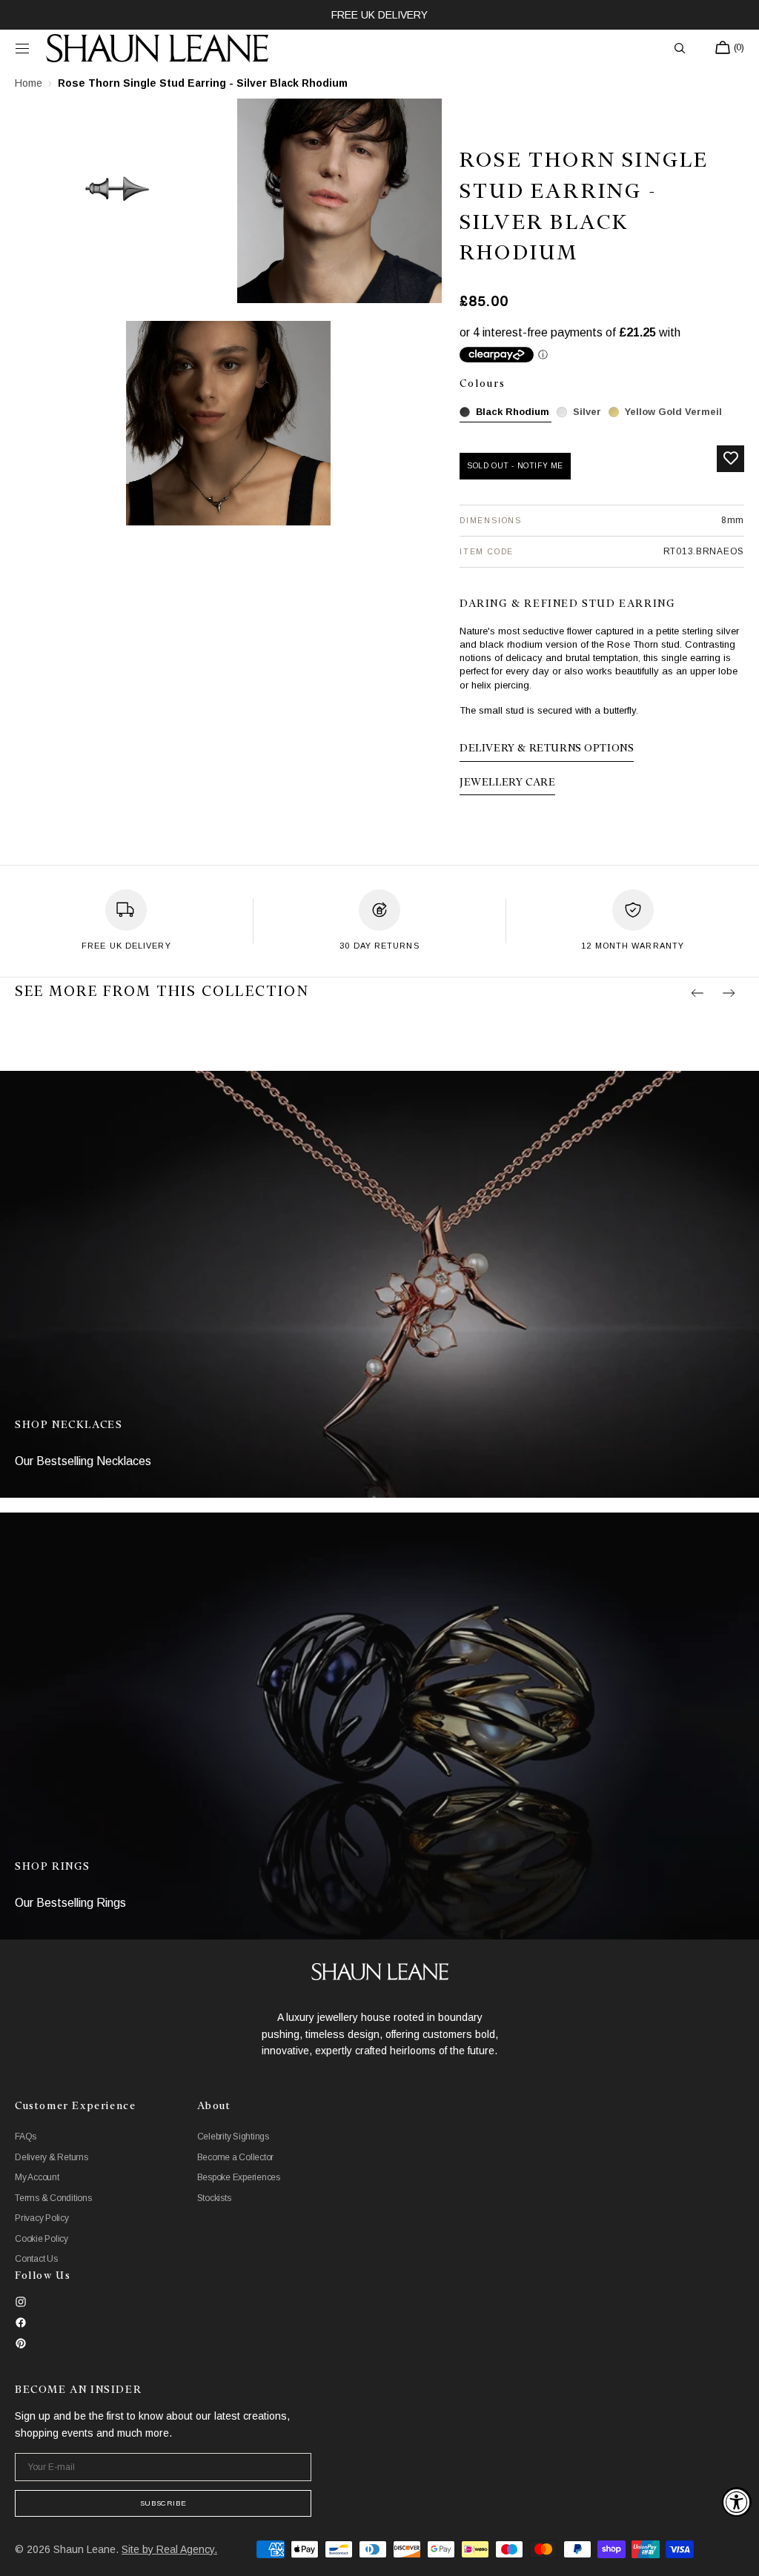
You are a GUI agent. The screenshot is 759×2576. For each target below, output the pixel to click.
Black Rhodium (513, 412)
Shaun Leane (84, 2549)
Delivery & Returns (52, 2157)
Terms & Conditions (53, 2198)
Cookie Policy (42, 2239)
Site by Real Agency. (169, 2549)
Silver (587, 412)
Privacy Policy (42, 2218)
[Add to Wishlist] (730, 459)
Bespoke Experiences (239, 2177)
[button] (22, 48)
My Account (37, 2177)
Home (29, 83)
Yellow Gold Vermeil (673, 412)
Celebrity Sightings (233, 2137)
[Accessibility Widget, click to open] (737, 2502)
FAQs (26, 2137)
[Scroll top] (737, 2554)
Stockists (214, 2198)
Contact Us (36, 2259)
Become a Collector (236, 2157)
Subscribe (163, 2503)
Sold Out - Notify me (515, 466)
